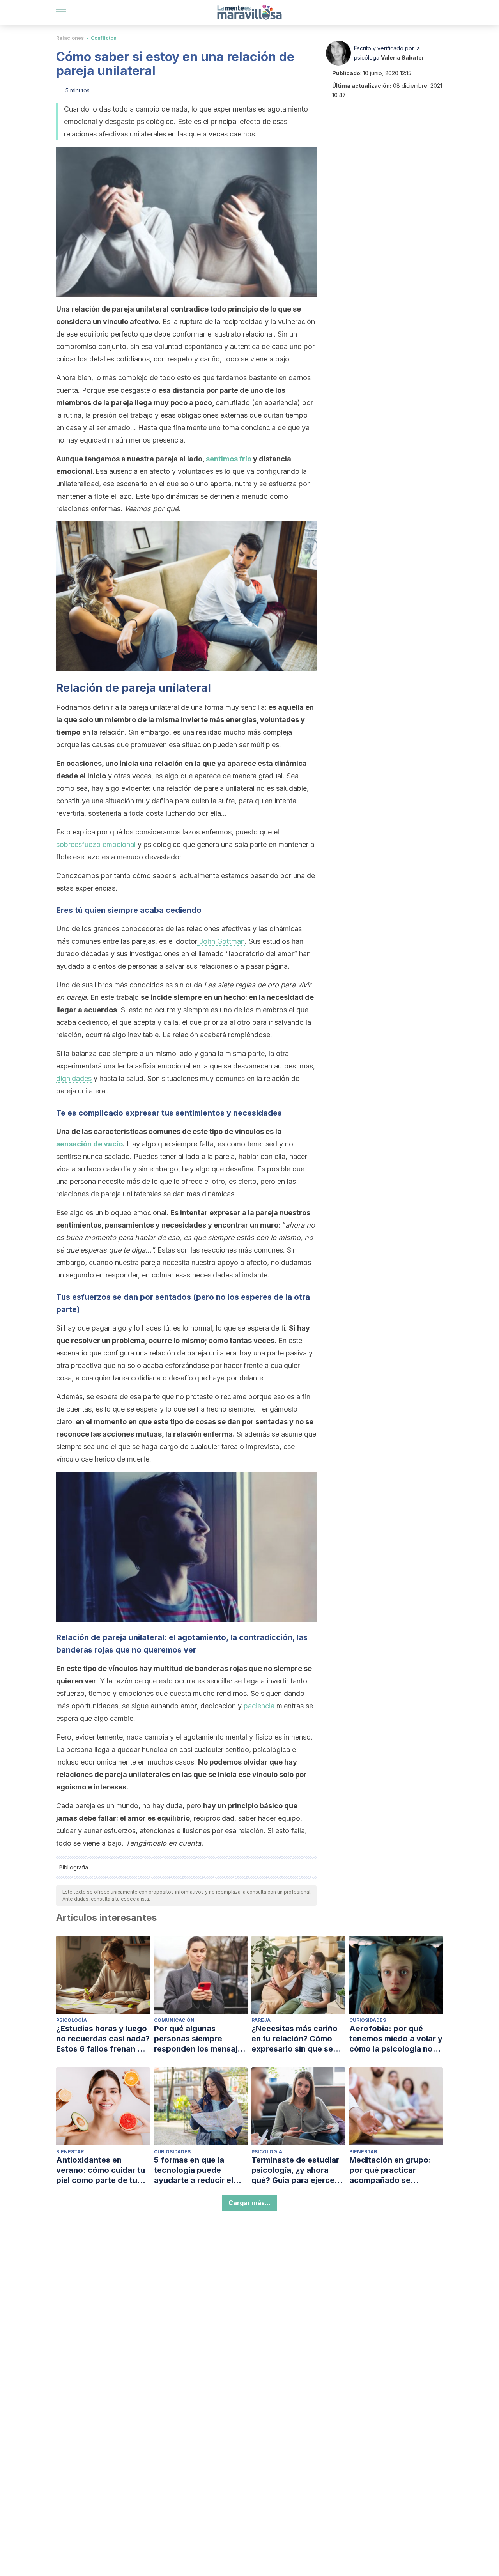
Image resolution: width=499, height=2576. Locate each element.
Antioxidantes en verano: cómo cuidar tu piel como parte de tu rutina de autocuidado (101, 2170)
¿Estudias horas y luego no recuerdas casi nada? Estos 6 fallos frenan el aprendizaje (103, 2039)
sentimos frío (229, 459)
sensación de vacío (89, 1144)
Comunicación (174, 2020)
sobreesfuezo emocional (96, 844)
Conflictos (104, 38)
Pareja (261, 2020)
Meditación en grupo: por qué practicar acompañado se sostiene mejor (390, 2170)
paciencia (259, 1706)
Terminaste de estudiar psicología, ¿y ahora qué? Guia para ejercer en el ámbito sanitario (295, 2170)
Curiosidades (368, 2020)
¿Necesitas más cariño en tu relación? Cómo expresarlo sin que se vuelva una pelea (295, 2039)
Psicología (72, 2020)
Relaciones (70, 38)
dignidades (74, 1078)
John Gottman (221, 941)
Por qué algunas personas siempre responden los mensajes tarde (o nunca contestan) (200, 2039)
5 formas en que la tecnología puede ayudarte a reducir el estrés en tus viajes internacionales (194, 2170)
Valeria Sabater (403, 58)
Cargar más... (249, 2203)
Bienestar (70, 2152)
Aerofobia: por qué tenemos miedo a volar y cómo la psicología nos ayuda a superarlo (396, 2039)
